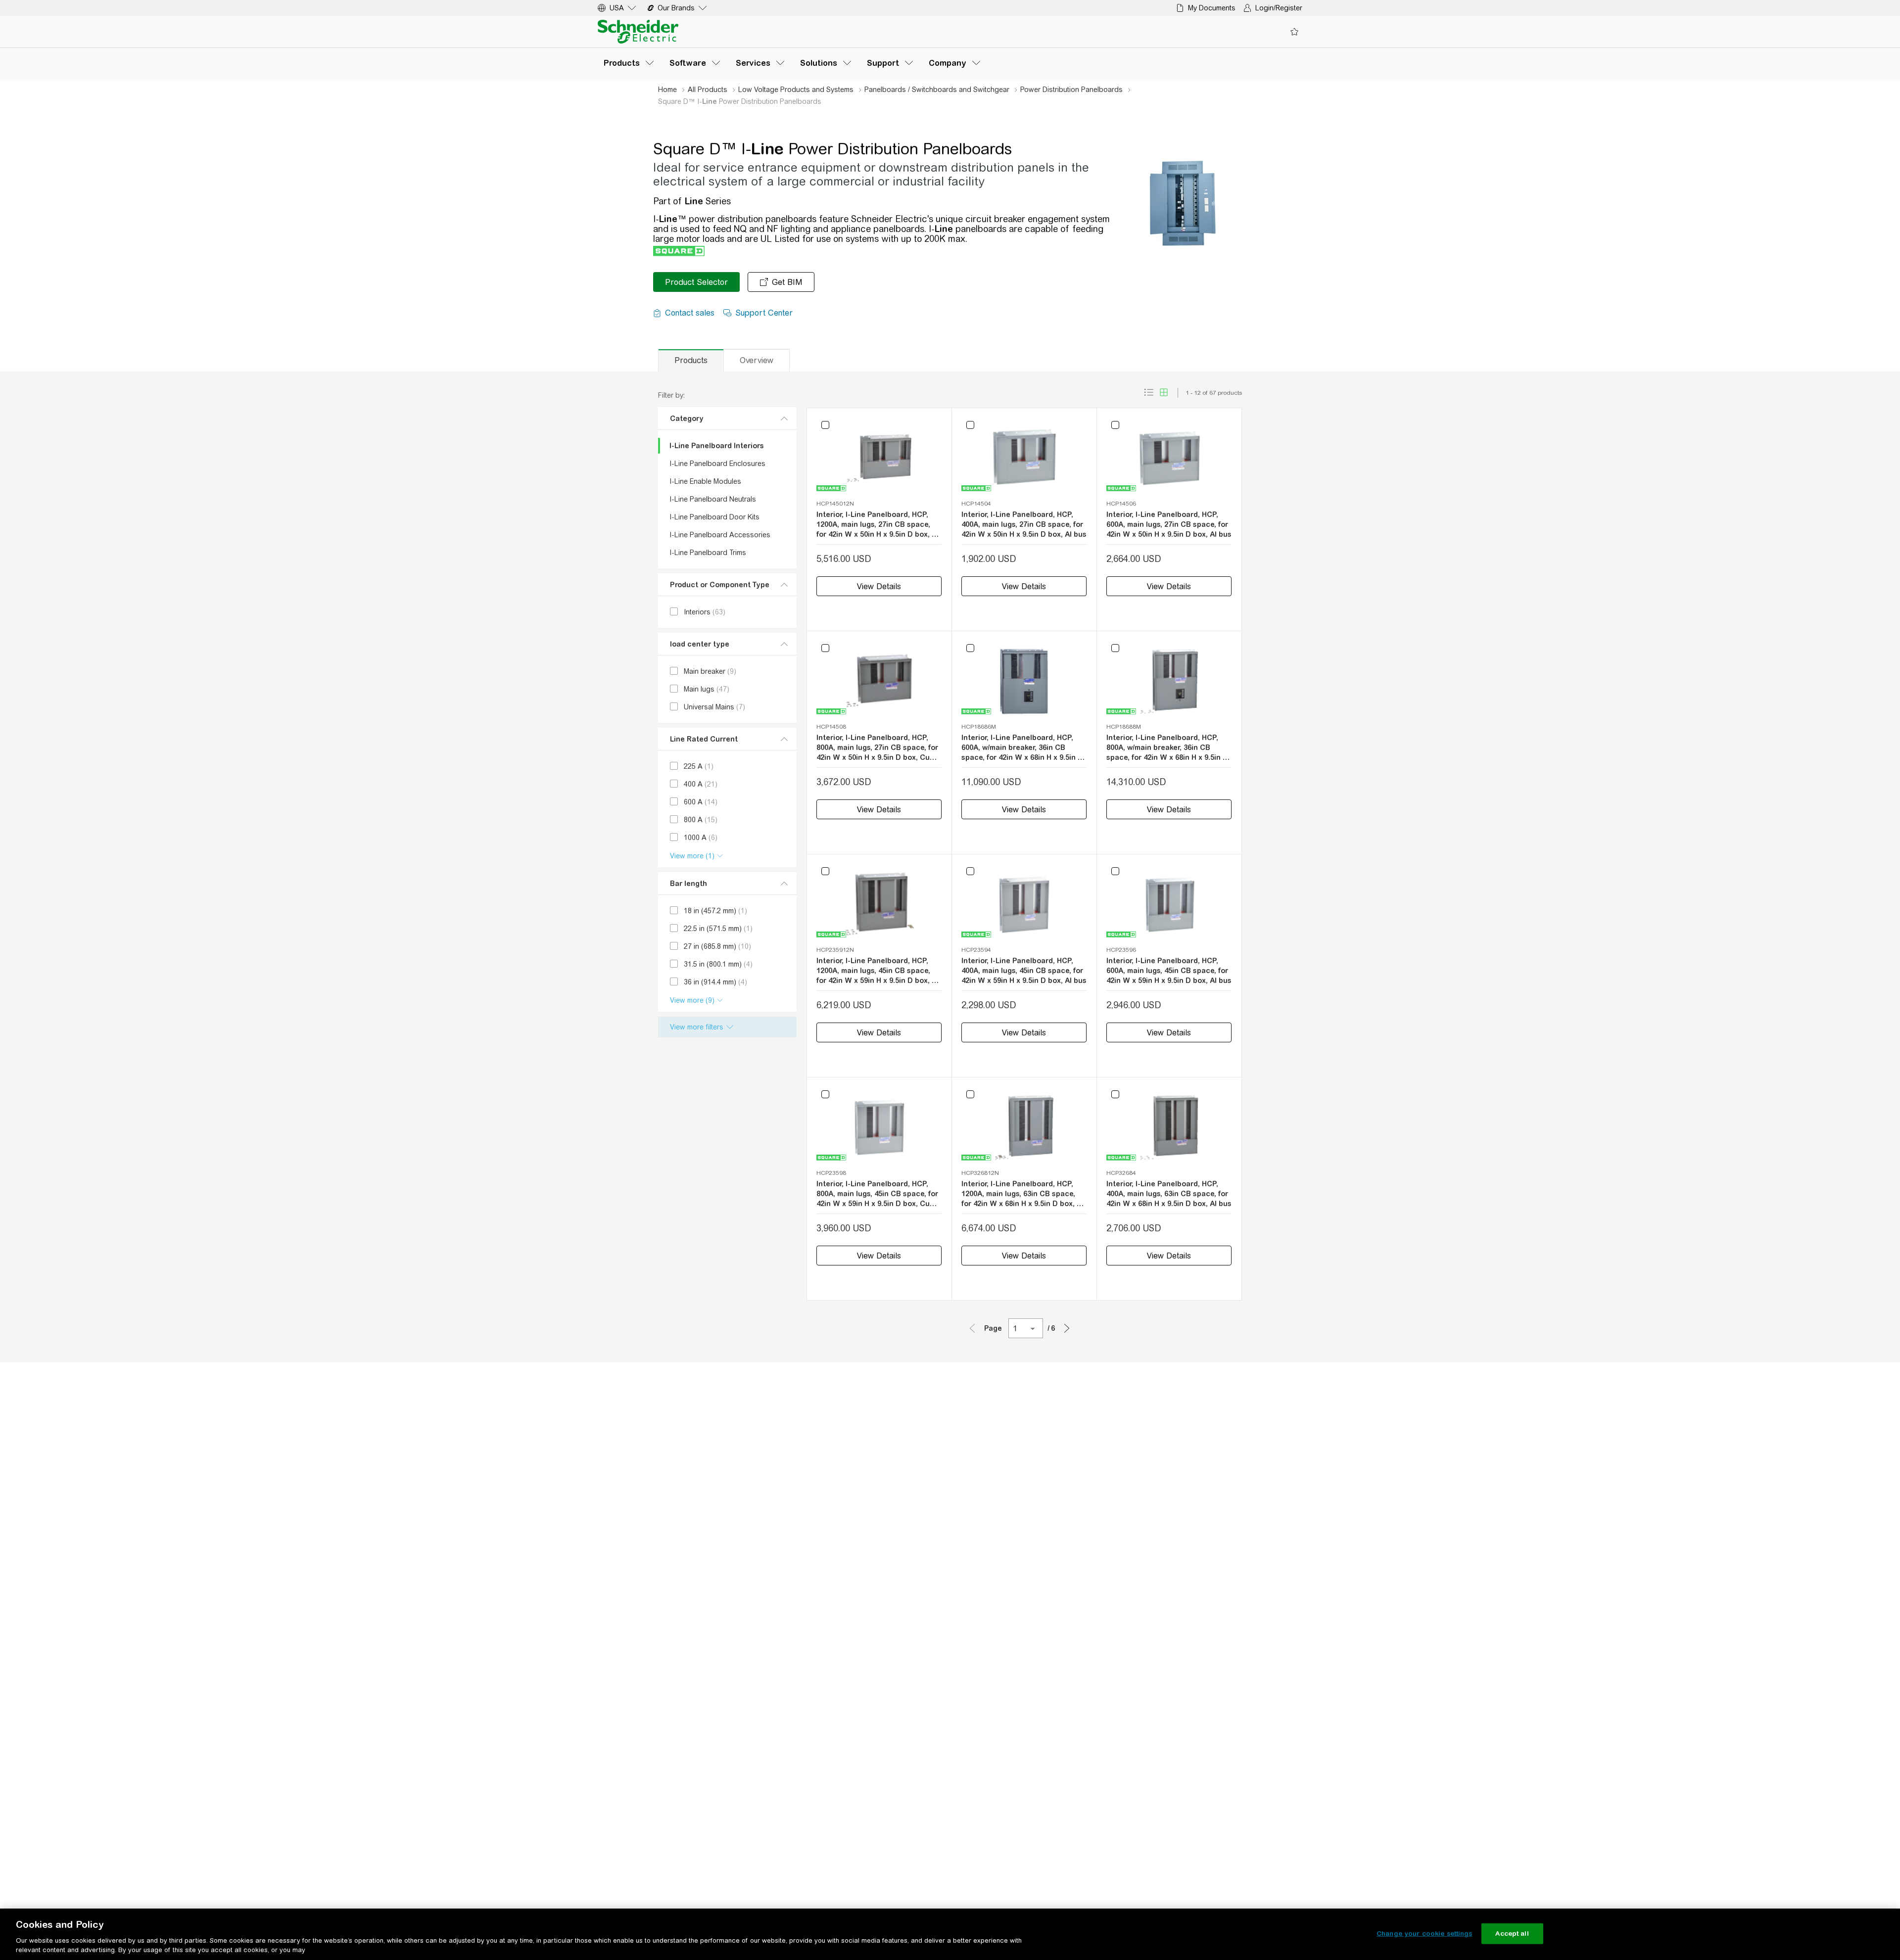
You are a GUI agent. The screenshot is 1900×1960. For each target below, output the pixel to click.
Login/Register (1279, 8)
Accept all (1512, 1934)
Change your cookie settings (1425, 1934)
